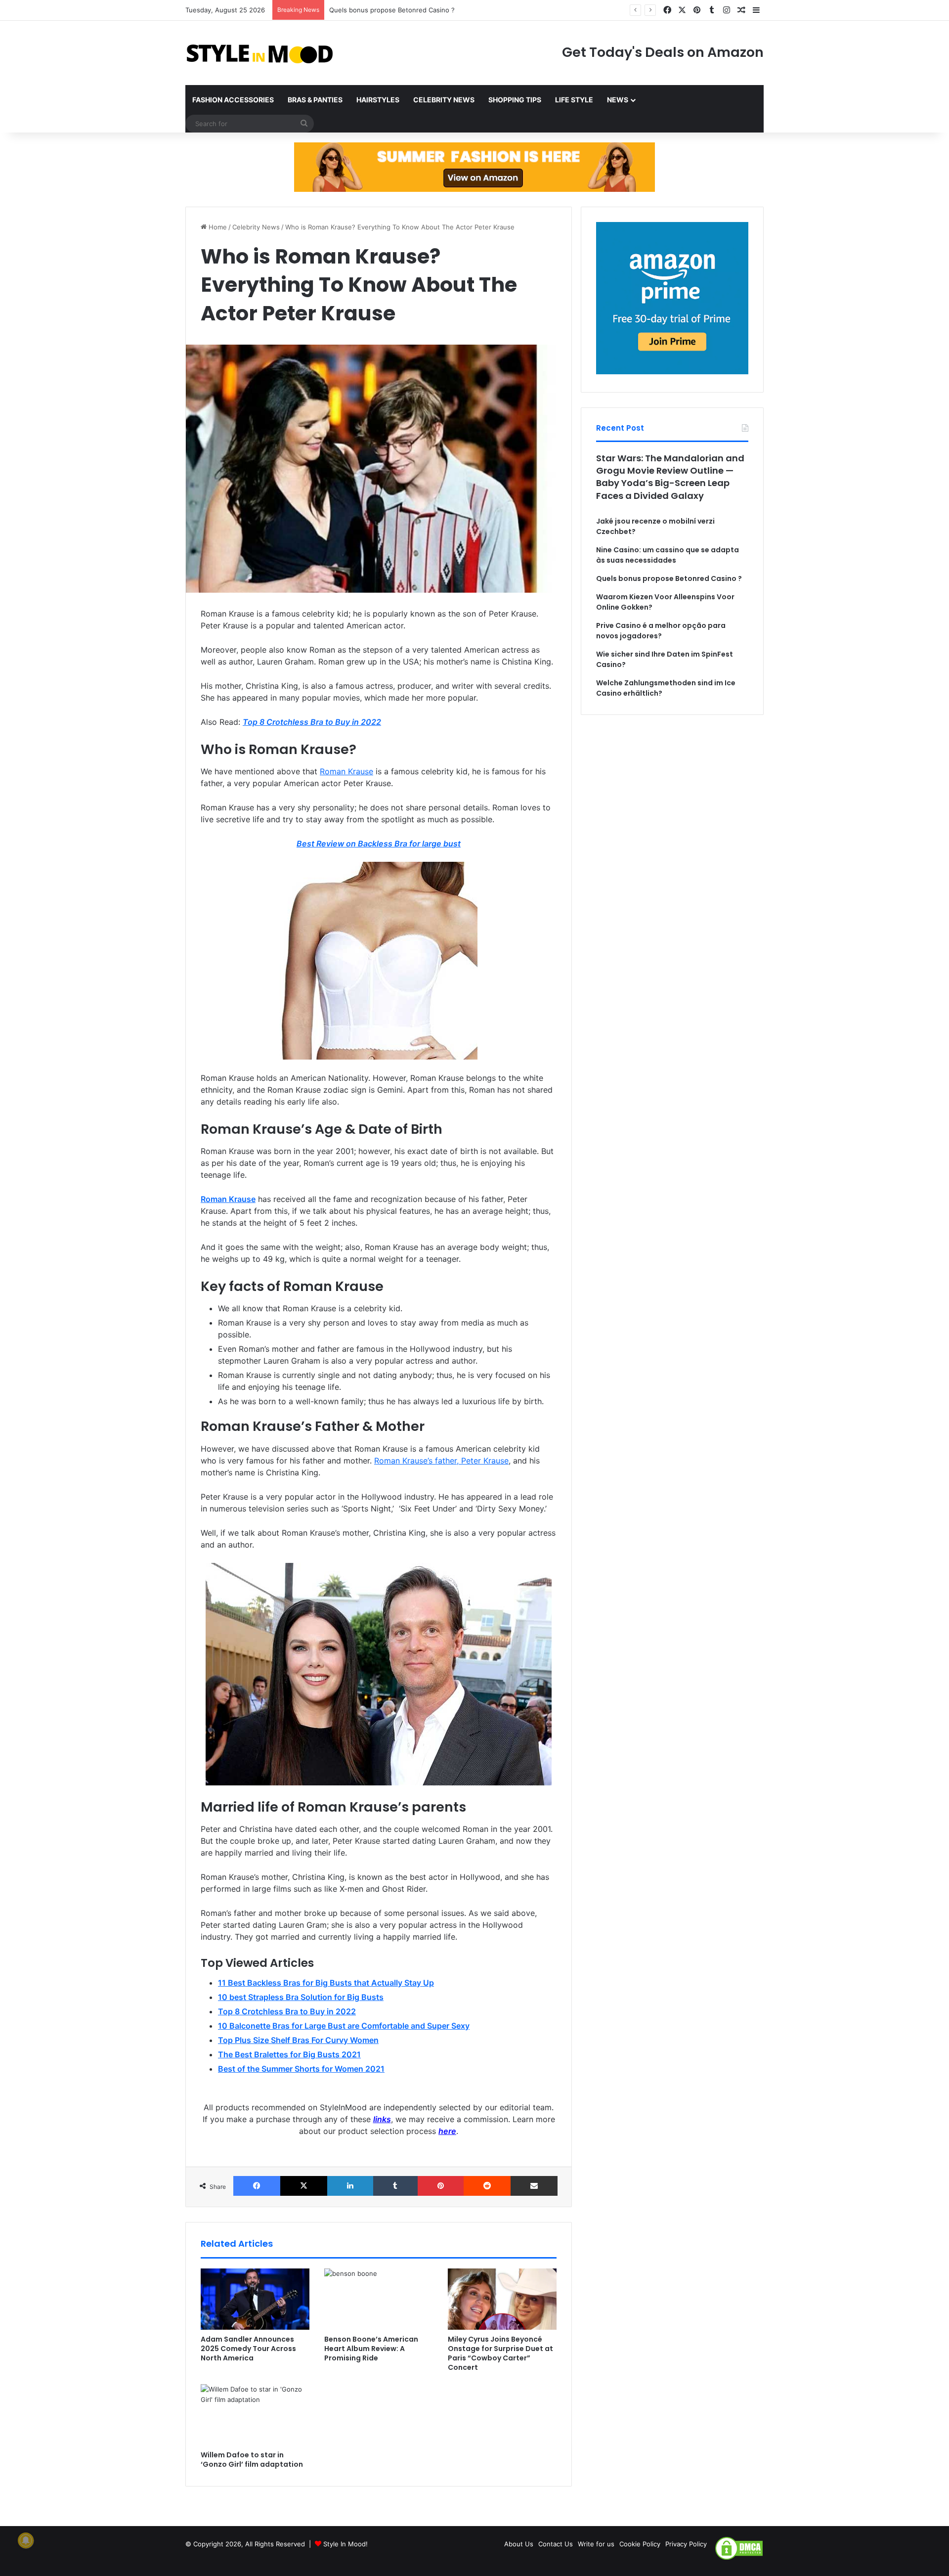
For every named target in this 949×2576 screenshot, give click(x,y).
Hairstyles (378, 100)
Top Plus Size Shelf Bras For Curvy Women (298, 2040)
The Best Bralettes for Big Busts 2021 (289, 2054)
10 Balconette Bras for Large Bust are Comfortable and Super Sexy (344, 2026)
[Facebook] (257, 2186)
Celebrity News (444, 100)
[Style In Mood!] (259, 53)
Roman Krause (228, 1199)
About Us (519, 2544)
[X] (304, 2186)
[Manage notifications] (26, 2540)
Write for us (596, 2544)
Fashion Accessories (233, 100)
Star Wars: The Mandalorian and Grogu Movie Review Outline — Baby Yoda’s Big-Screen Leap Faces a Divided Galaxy (670, 477)
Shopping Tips (515, 100)
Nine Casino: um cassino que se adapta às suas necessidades (668, 555)
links (382, 2119)
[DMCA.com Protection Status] (739, 2558)
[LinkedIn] (350, 2186)
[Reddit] (487, 2186)
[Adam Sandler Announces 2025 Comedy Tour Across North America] (255, 2299)
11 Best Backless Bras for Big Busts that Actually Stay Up (326, 1983)
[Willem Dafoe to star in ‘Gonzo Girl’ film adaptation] (255, 2415)
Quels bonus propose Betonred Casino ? (392, 10)
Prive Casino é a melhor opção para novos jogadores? (661, 631)
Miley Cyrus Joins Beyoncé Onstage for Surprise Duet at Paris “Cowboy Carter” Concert (500, 2353)
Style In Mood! (345, 2544)
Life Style (574, 100)
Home (217, 227)
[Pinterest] (441, 2186)
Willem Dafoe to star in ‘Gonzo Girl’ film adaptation (252, 2460)
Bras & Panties (315, 100)
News (618, 100)
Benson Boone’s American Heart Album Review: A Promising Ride (371, 2349)
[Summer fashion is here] (474, 167)
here (447, 2131)
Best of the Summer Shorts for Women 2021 (301, 2069)
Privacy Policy (686, 2544)
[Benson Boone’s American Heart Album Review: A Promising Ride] (379, 2299)
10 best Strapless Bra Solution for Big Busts (301, 1997)
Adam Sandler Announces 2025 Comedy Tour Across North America (248, 2349)
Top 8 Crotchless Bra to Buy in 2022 (312, 722)
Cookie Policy (640, 2544)
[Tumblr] (395, 2186)
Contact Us (556, 2544)
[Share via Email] (534, 2186)
